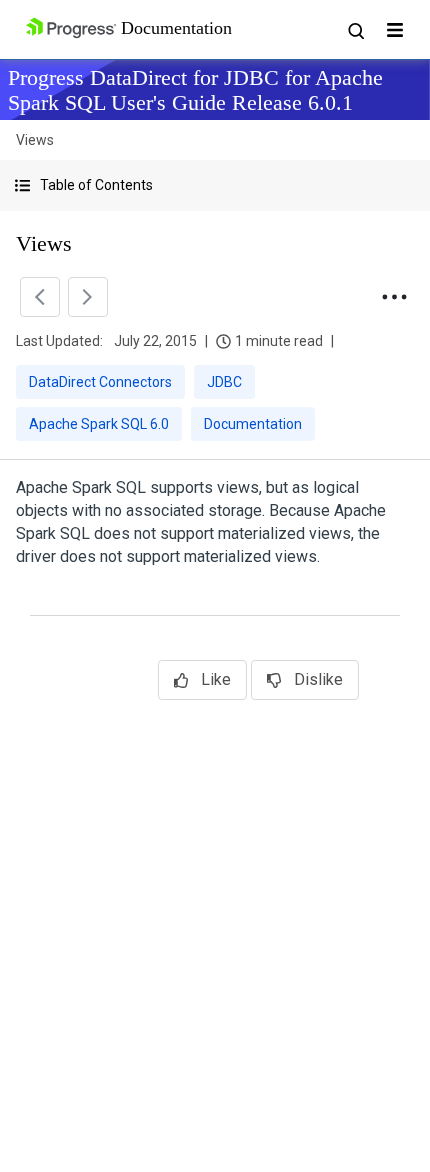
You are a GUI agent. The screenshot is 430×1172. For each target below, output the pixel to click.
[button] (215, 185)
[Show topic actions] (394, 297)
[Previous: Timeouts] (40, 297)
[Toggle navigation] (395, 30)
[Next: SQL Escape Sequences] (88, 297)
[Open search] (355, 30)
